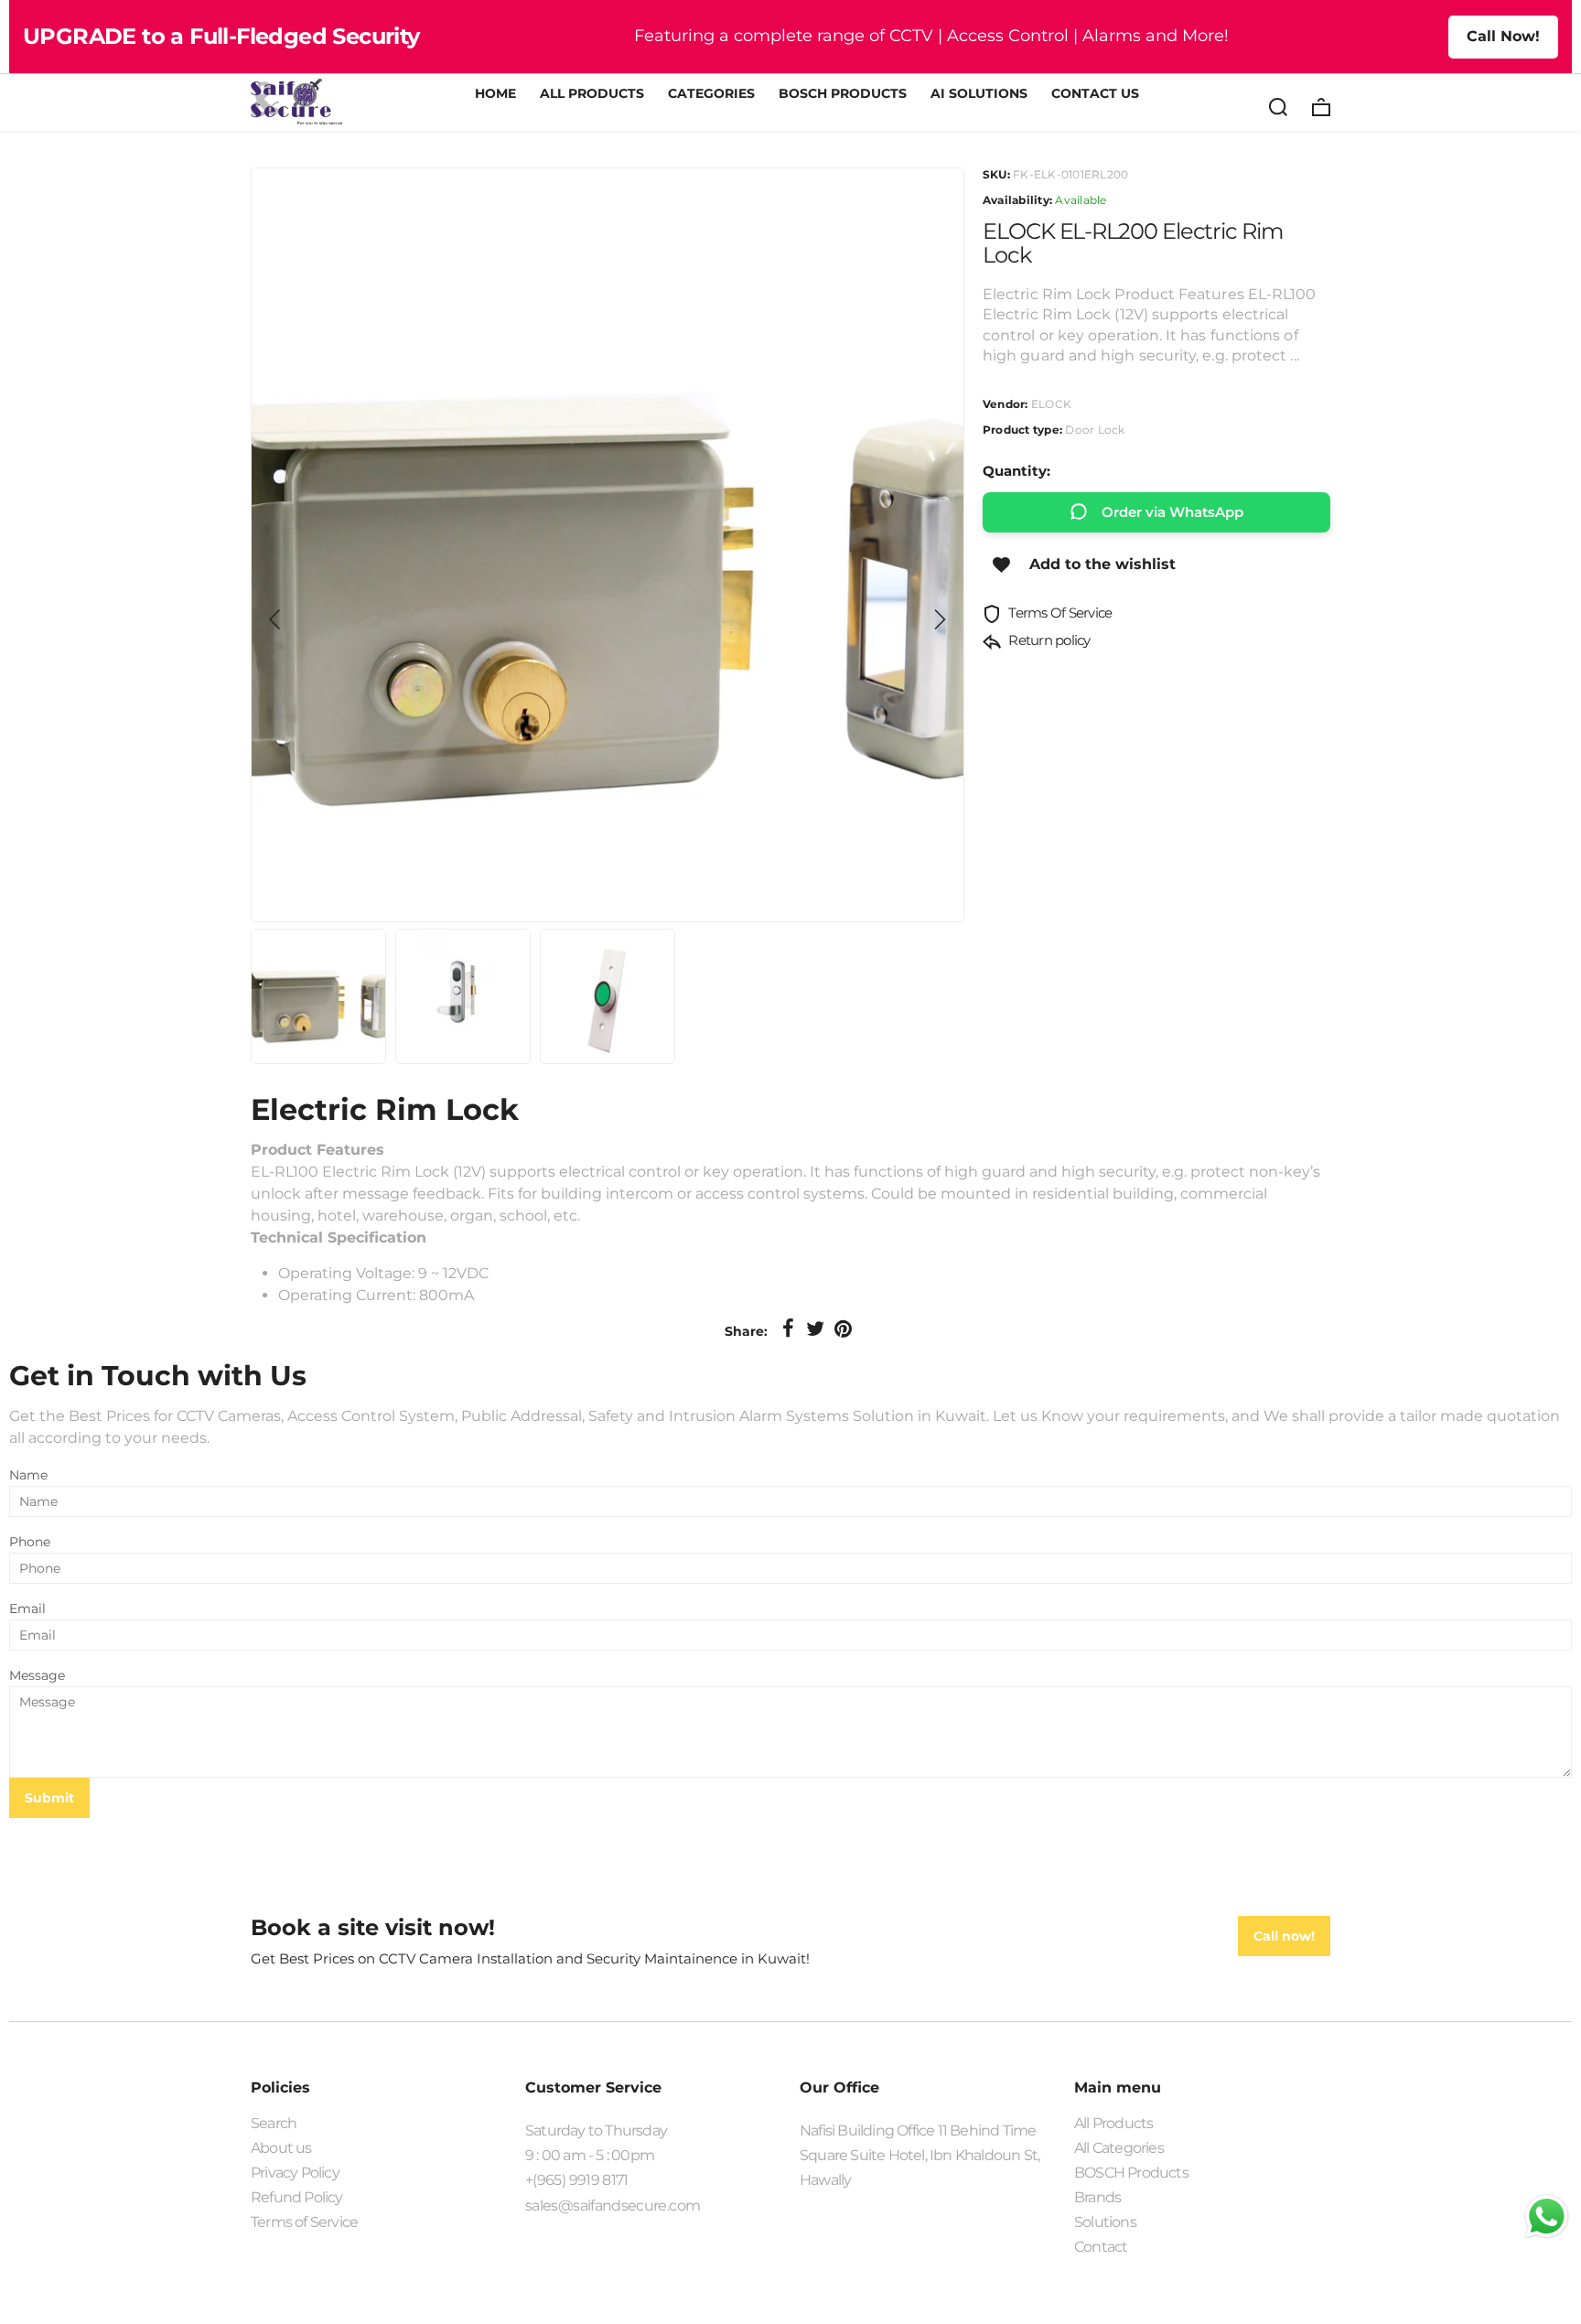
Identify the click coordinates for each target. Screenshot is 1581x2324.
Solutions (1105, 2222)
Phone (30, 1542)
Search (274, 2123)
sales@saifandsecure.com (613, 2206)
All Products (592, 94)
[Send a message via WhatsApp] (1547, 2216)
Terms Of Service (1059, 613)
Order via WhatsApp (1172, 512)
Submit (49, 1798)
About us (281, 2148)
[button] (275, 619)
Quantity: (1016, 471)
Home (495, 94)
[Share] (788, 1329)
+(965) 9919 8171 (577, 2180)
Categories (711, 94)
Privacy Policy (295, 2173)
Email (27, 1609)
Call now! (1284, 1936)
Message (37, 1675)
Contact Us (1095, 94)
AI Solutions (979, 94)
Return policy (1048, 640)
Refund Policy (297, 2197)
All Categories (1119, 2148)
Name (28, 1475)
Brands (1097, 2197)
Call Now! (1503, 36)
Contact (1101, 2247)
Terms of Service (304, 2222)
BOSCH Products (843, 94)
